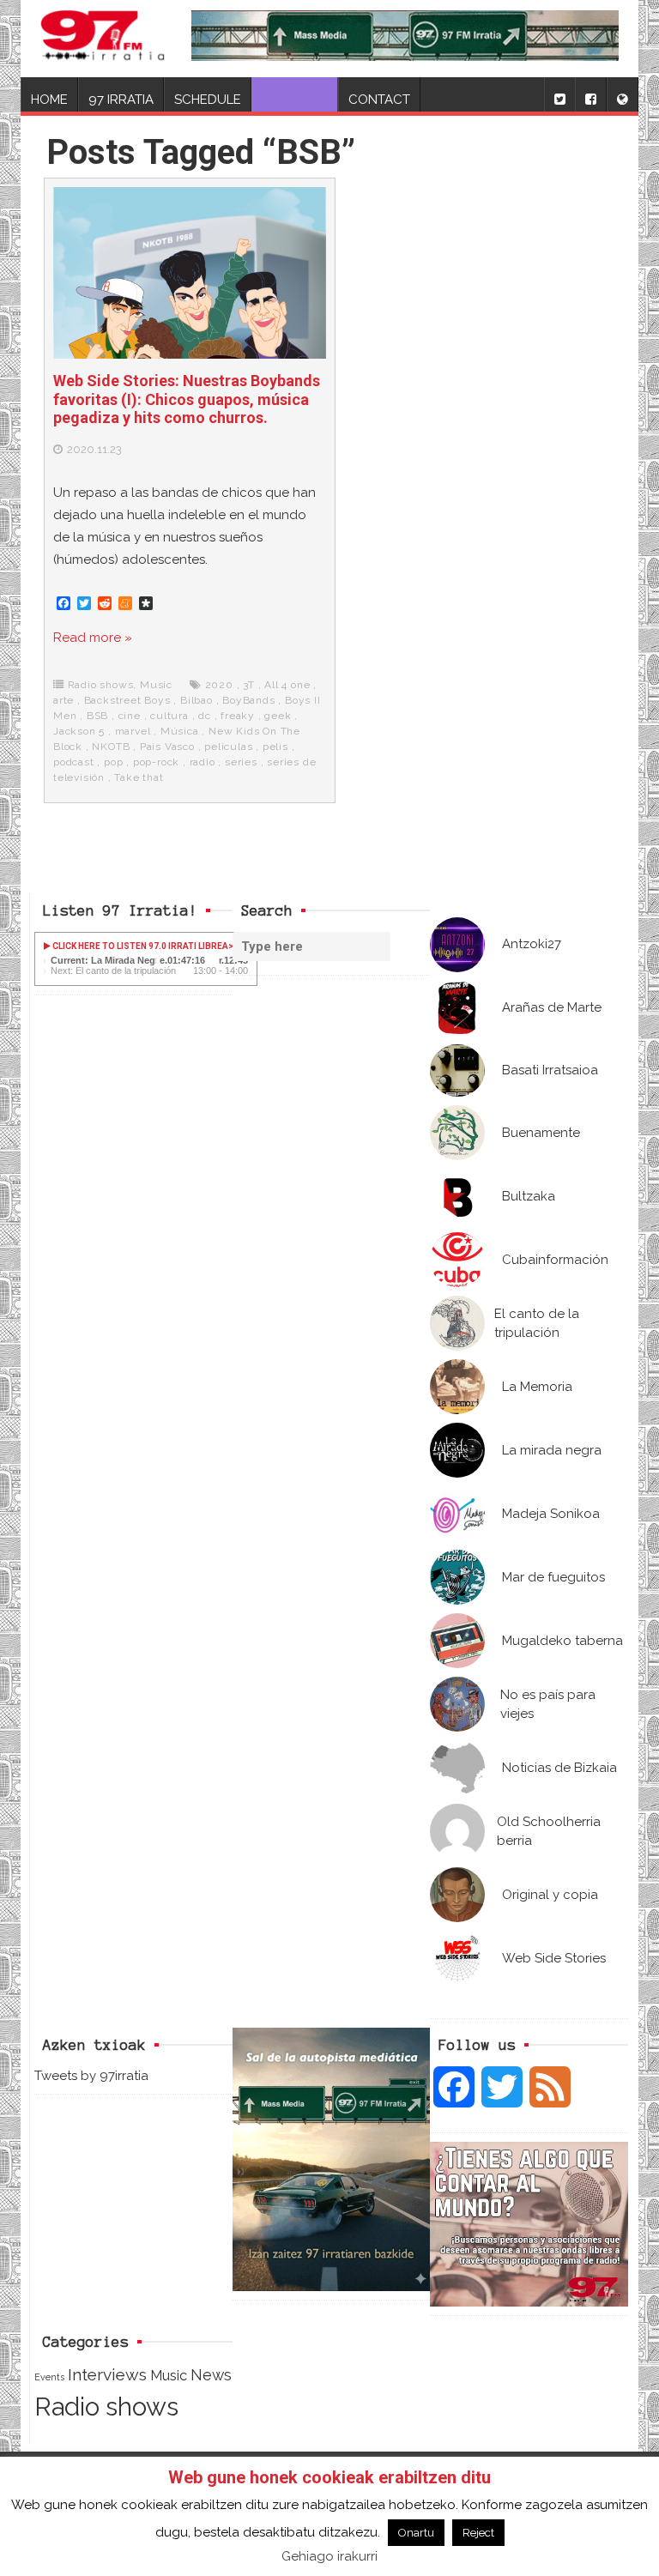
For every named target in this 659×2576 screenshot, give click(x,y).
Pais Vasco (167, 747)
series (241, 762)
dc (205, 716)
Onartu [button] (416, 2533)
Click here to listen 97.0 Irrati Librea (139, 946)
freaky (238, 716)
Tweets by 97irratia (91, 2076)
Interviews (107, 2375)
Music (156, 685)
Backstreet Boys (127, 700)
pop (113, 762)
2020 (219, 685)
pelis (275, 747)
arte (63, 700)
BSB (97, 716)
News (211, 2375)
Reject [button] (478, 2533)
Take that (139, 777)
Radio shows (101, 685)
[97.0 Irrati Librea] (103, 39)
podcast (74, 762)
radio (203, 762)
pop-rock (156, 762)
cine (130, 716)
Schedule (208, 100)
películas (228, 747)
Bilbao (196, 700)
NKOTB (111, 747)
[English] (622, 94)
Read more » (93, 638)
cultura (169, 716)
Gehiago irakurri (329, 2556)
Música (180, 731)
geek (278, 716)
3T (249, 685)
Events (49, 2377)
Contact (379, 100)
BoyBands (248, 700)
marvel (133, 731)
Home (49, 100)
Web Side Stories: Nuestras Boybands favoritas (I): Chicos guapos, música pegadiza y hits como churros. (187, 399)
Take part (295, 100)
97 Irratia (121, 100)
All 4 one (287, 685)
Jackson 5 (79, 731)
